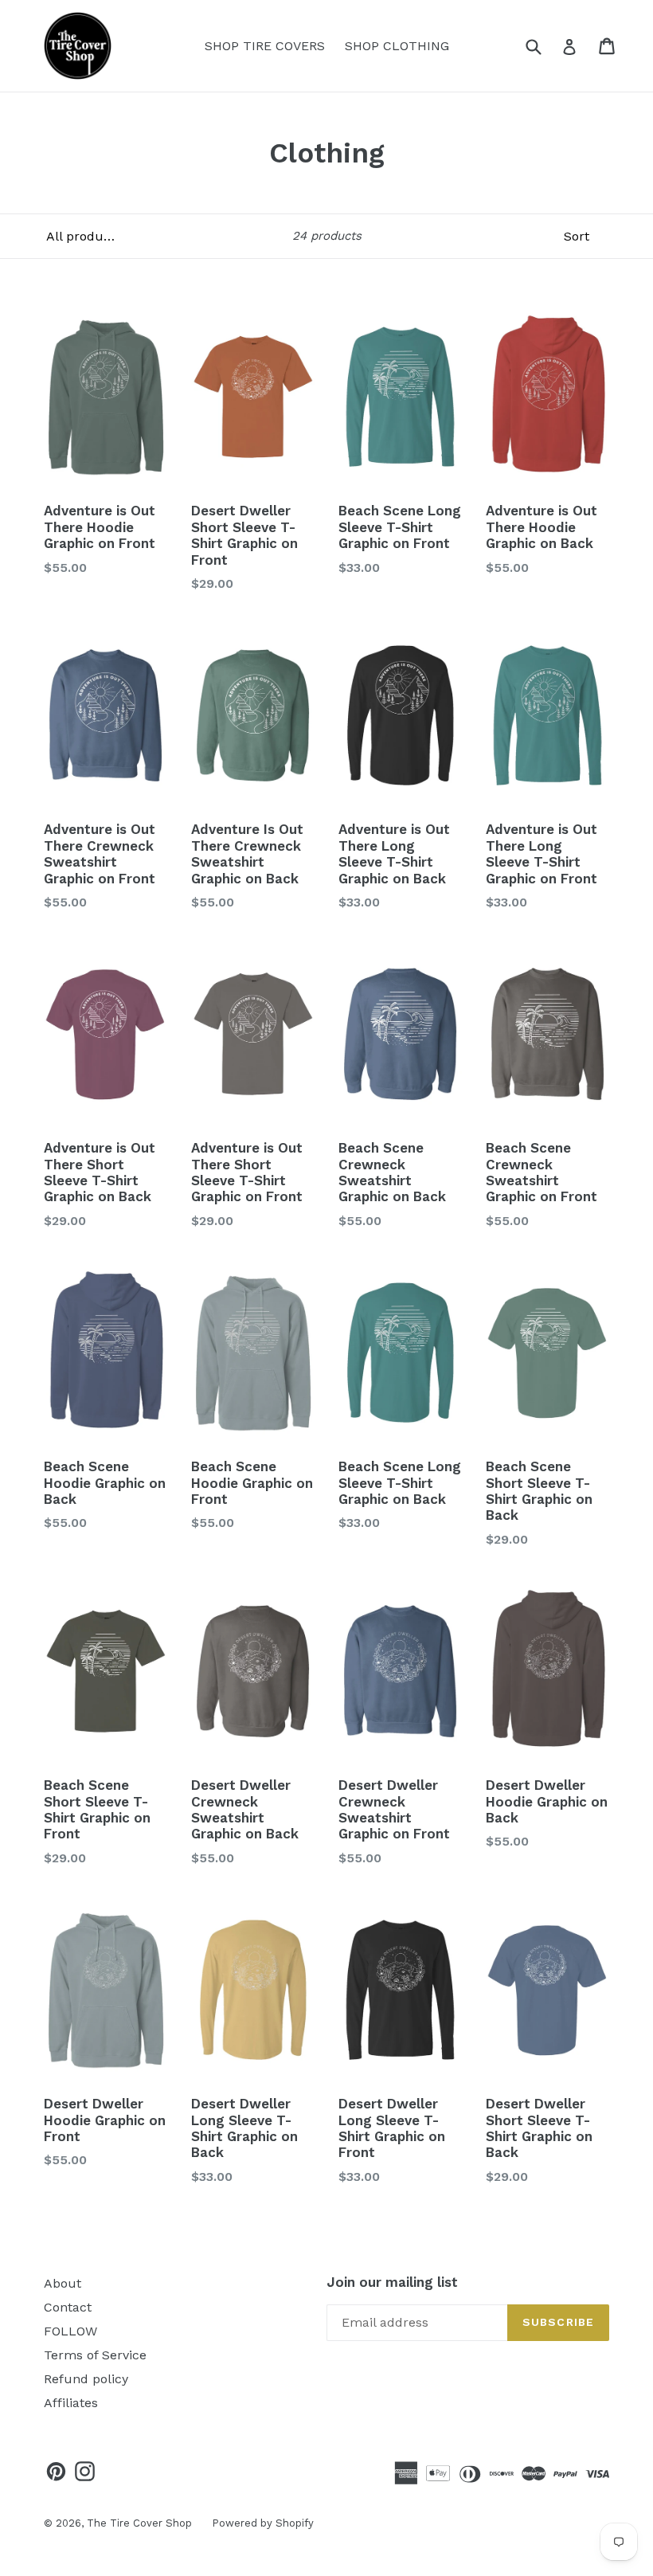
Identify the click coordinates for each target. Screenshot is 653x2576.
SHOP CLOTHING (397, 46)
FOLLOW (70, 2331)
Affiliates (71, 2403)
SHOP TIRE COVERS (265, 46)
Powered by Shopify (263, 2523)
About (63, 2283)
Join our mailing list (392, 2282)
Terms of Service (95, 2355)
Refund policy (86, 2379)
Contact (68, 2307)
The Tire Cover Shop (139, 2523)
